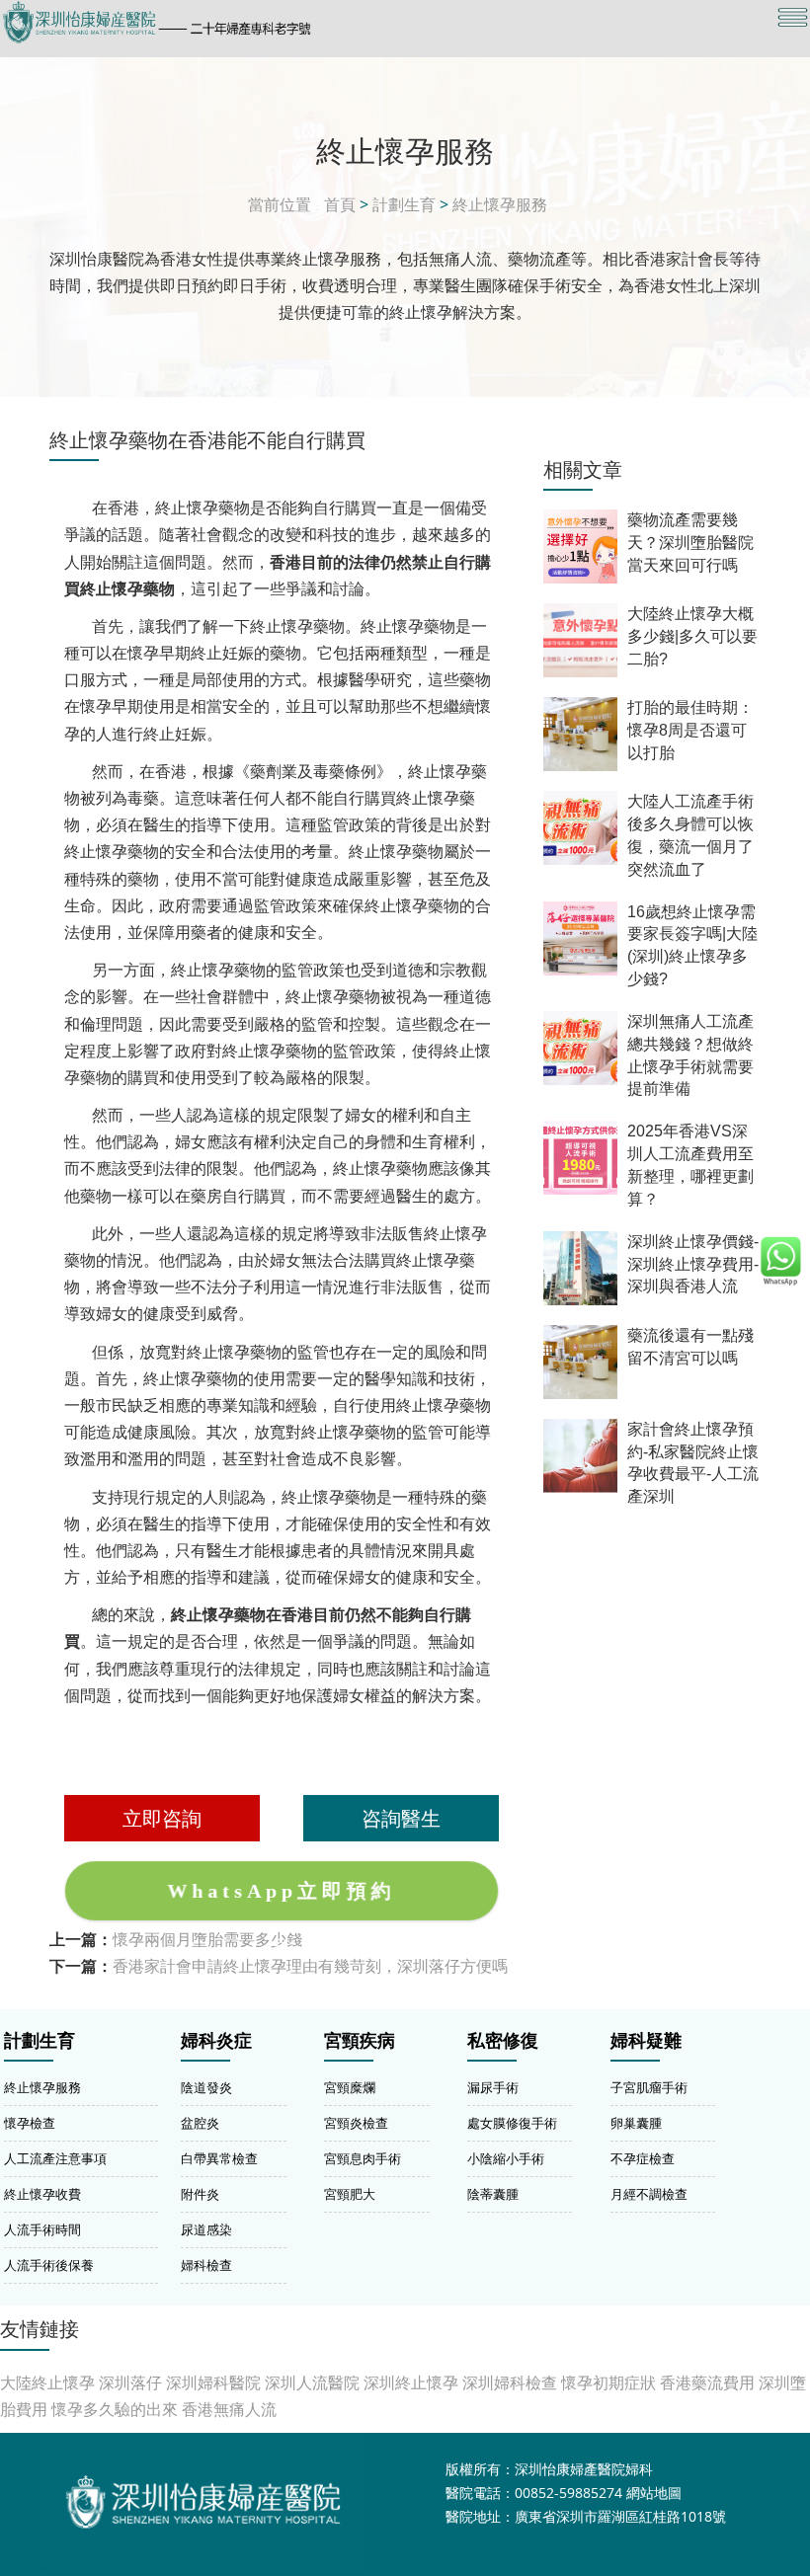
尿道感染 (206, 2229)
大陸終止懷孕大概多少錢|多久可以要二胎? (692, 636)
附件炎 (200, 2194)
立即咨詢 (162, 1818)
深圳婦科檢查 (510, 2382)
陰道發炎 (206, 2087)
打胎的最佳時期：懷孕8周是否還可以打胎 (690, 730)
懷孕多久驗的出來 (115, 2409)
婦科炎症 (216, 2041)
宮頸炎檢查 (356, 2123)
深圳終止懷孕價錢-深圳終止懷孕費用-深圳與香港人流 (693, 1264)
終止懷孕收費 (42, 2194)
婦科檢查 (206, 2265)
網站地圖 (654, 2493)
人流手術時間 (42, 2229)
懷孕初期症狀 (608, 2382)
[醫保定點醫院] (283, 22)
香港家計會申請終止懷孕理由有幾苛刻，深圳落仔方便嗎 (310, 1966)
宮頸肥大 (350, 2194)
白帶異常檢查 (219, 2158)
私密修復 (503, 2041)
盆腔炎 (200, 2123)
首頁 (340, 204)
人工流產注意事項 (55, 2158)
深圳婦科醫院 (213, 2382)
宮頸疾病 (360, 2041)
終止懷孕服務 (500, 204)
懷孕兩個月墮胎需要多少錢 (207, 1939)
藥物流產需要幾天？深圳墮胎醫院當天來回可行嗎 (690, 543)
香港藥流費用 (707, 2382)
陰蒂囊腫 (493, 2194)
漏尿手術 (493, 2087)
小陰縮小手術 (506, 2158)
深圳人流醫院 (312, 2382)
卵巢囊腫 (636, 2123)
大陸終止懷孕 (47, 2382)
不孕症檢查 (643, 2158)
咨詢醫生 (401, 1818)
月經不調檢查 (649, 2194)
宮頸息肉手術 (363, 2158)
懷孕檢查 (30, 2123)
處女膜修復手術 (512, 2123)
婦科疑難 (646, 2041)
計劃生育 (404, 204)
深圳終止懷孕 (411, 2382)
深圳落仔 (130, 2382)
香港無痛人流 (229, 2409)
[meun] (793, 17)
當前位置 (280, 204)
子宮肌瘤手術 (649, 2087)
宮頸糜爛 (350, 2087)
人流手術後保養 (49, 2265)
